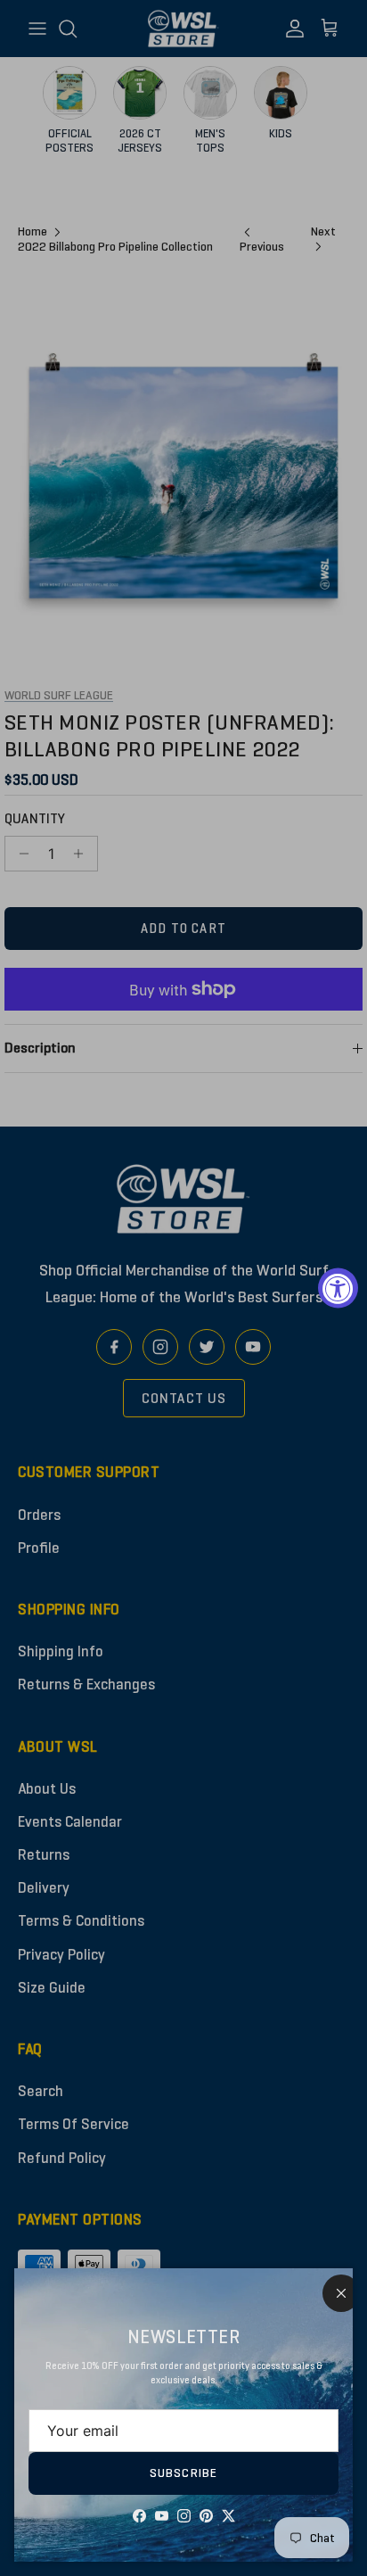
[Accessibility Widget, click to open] (338, 1288)
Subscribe (183, 2473)
